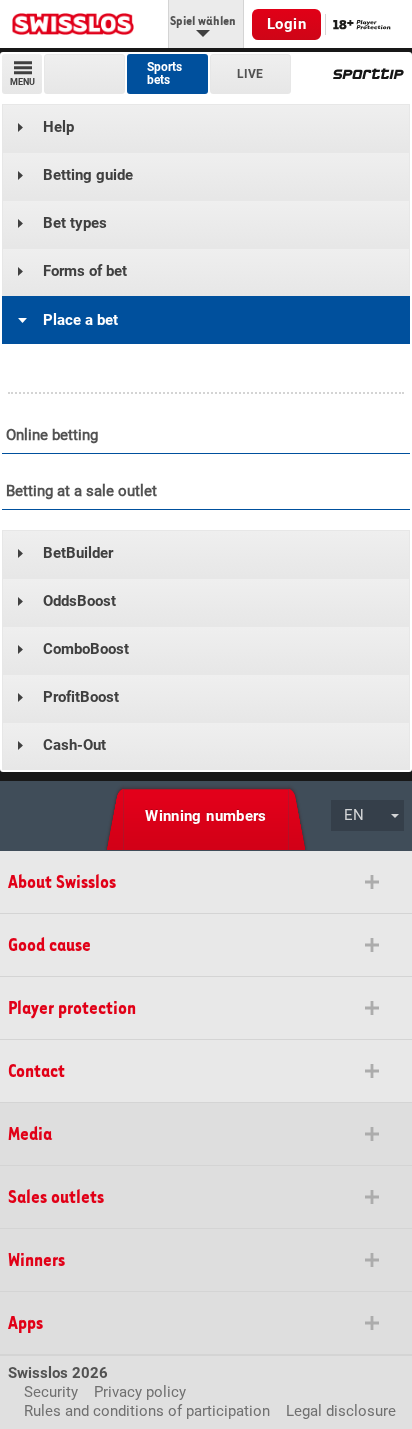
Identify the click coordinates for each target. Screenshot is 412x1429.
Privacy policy (140, 1392)
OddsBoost (79, 601)
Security (51, 1392)
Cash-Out (74, 745)
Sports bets (164, 74)
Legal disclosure (341, 1411)
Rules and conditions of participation (147, 1411)
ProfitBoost (81, 697)
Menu (22, 82)
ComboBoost (86, 649)
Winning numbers (206, 816)
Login (286, 24)
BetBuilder (78, 553)
